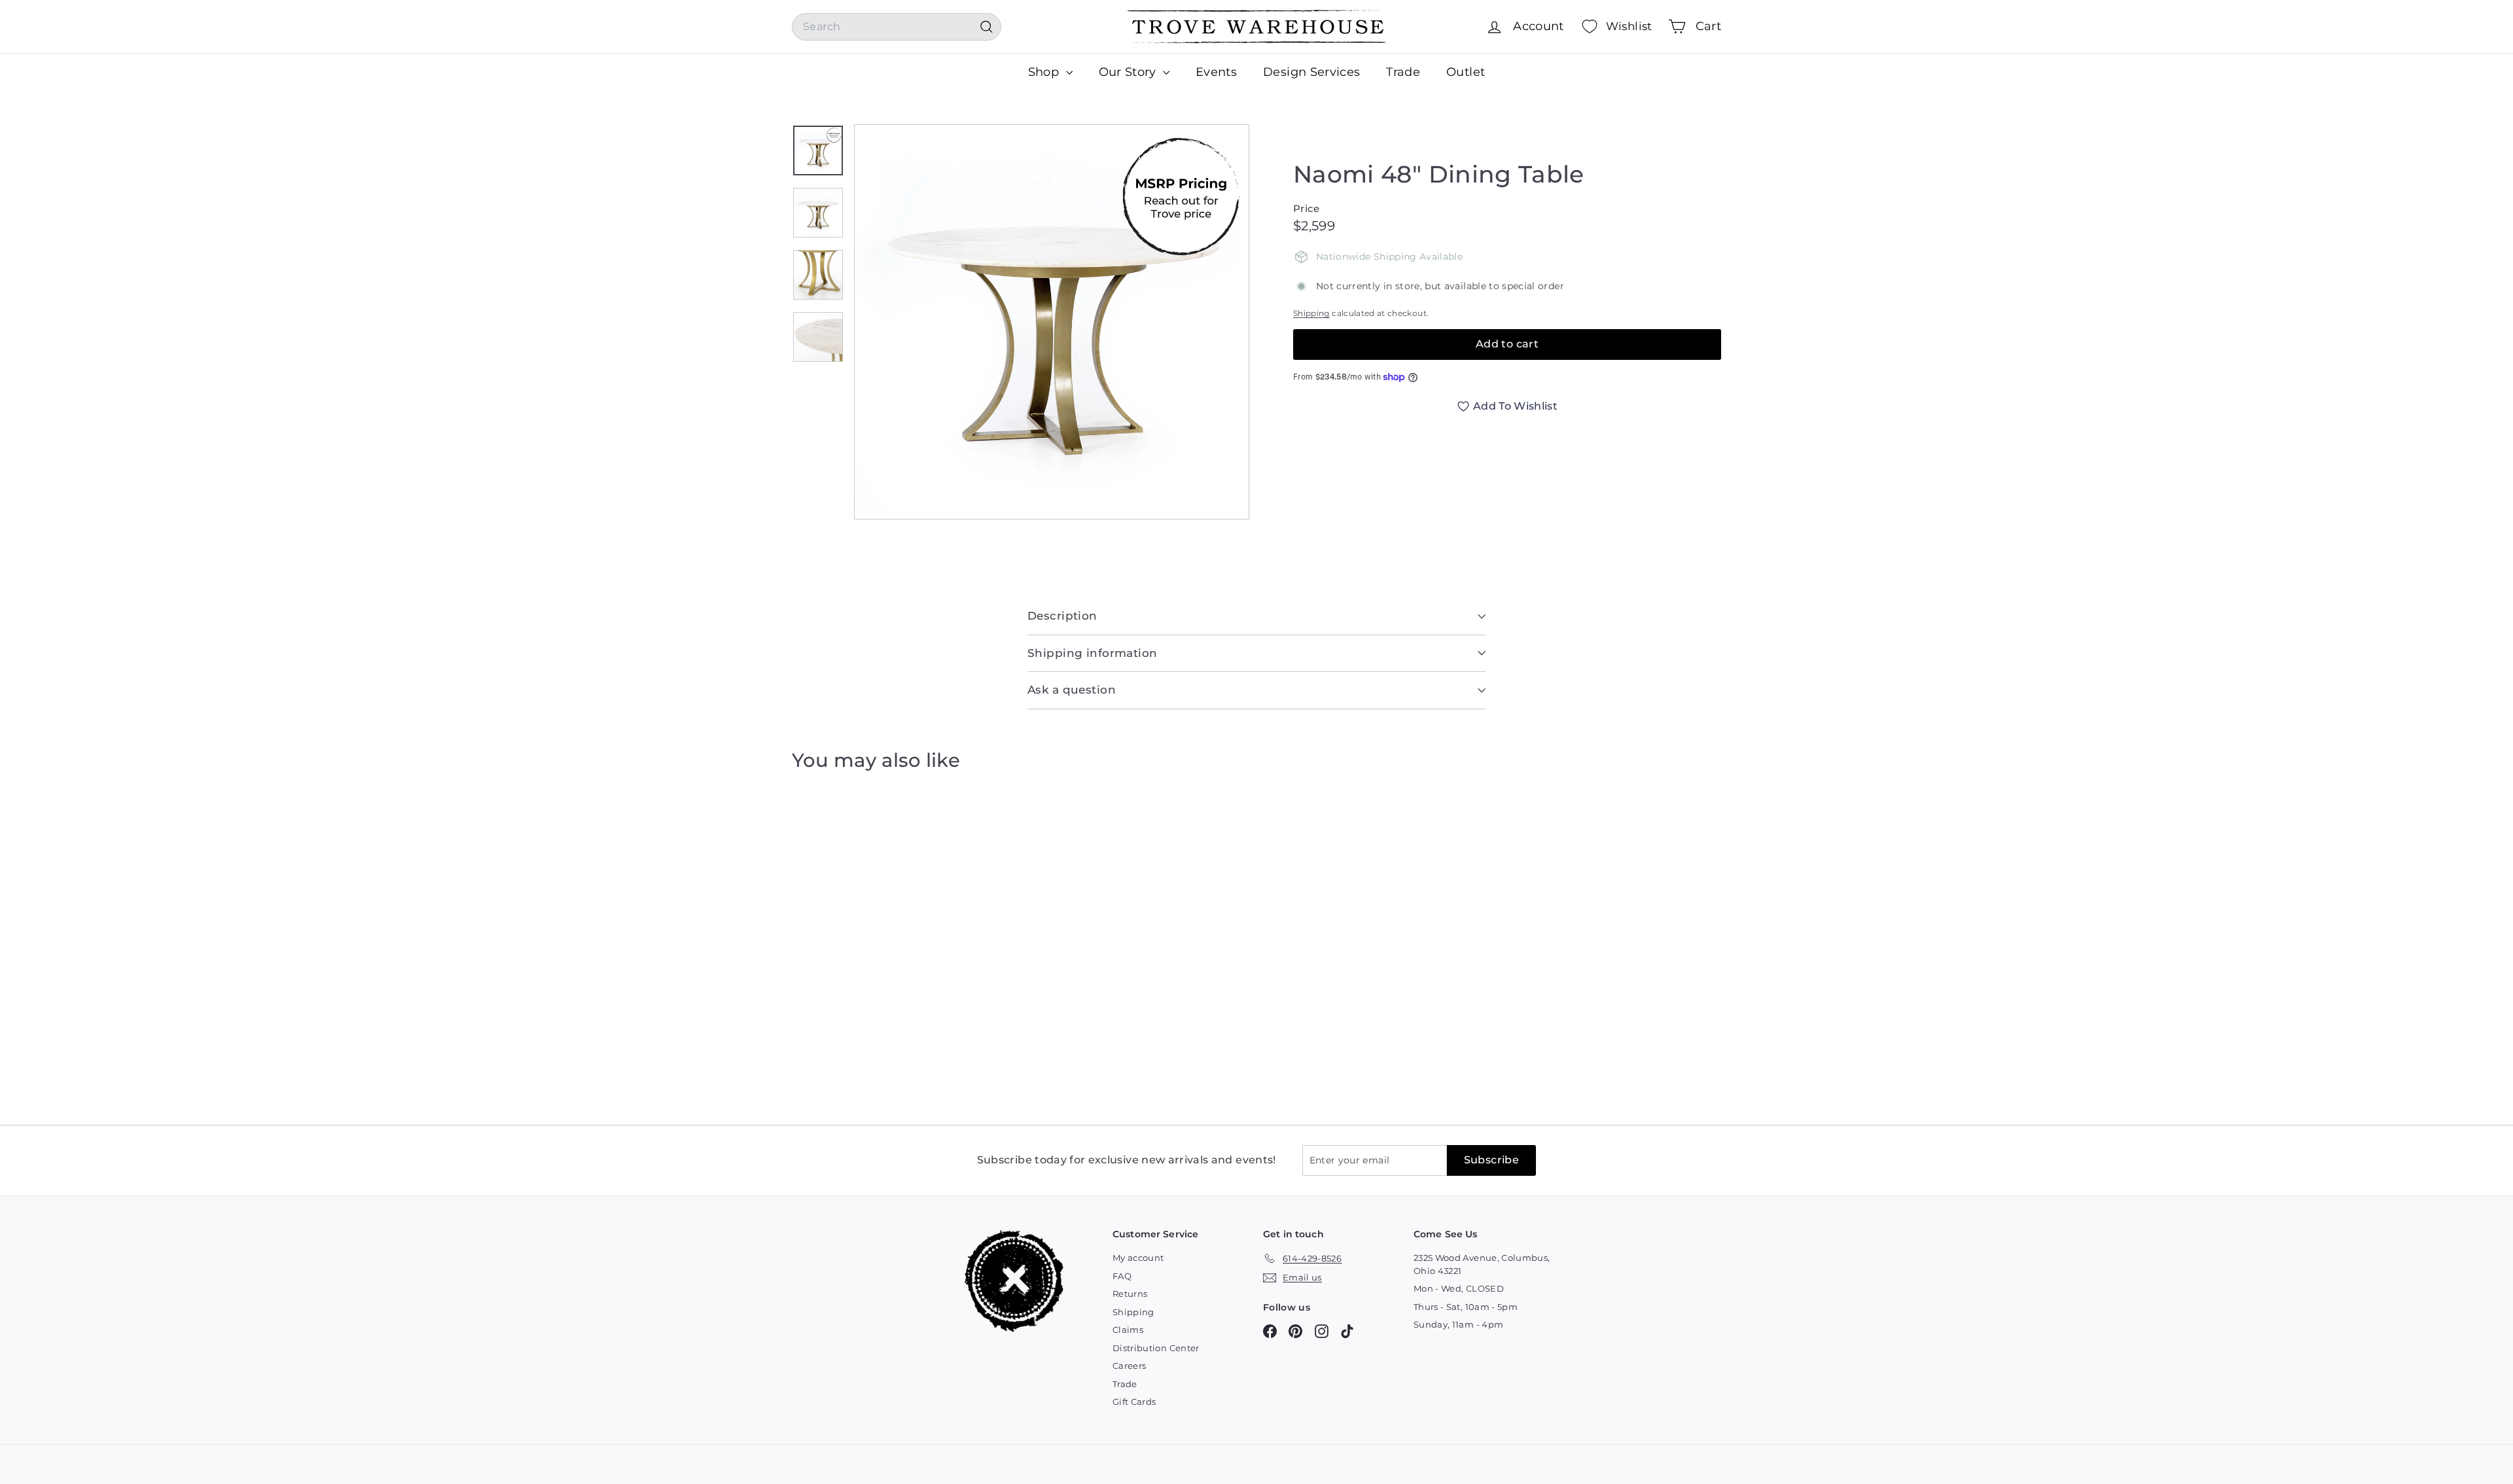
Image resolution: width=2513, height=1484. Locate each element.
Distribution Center (1156, 1348)
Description (1062, 616)
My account (1138, 1258)
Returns (1130, 1294)
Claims (1128, 1330)
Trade (1403, 72)
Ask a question (1072, 690)
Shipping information (1093, 653)
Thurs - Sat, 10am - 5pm (1466, 1307)
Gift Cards (1134, 1402)
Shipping (1311, 313)
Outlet (1466, 72)
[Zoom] (1052, 322)
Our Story (1130, 72)
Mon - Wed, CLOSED (1459, 1288)
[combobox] (897, 27)
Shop (1045, 72)
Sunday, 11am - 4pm (1458, 1324)
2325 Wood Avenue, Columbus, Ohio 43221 (1482, 1264)
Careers (1129, 1366)
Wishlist (1629, 26)
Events (1216, 72)
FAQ (1122, 1276)
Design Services (1311, 72)
